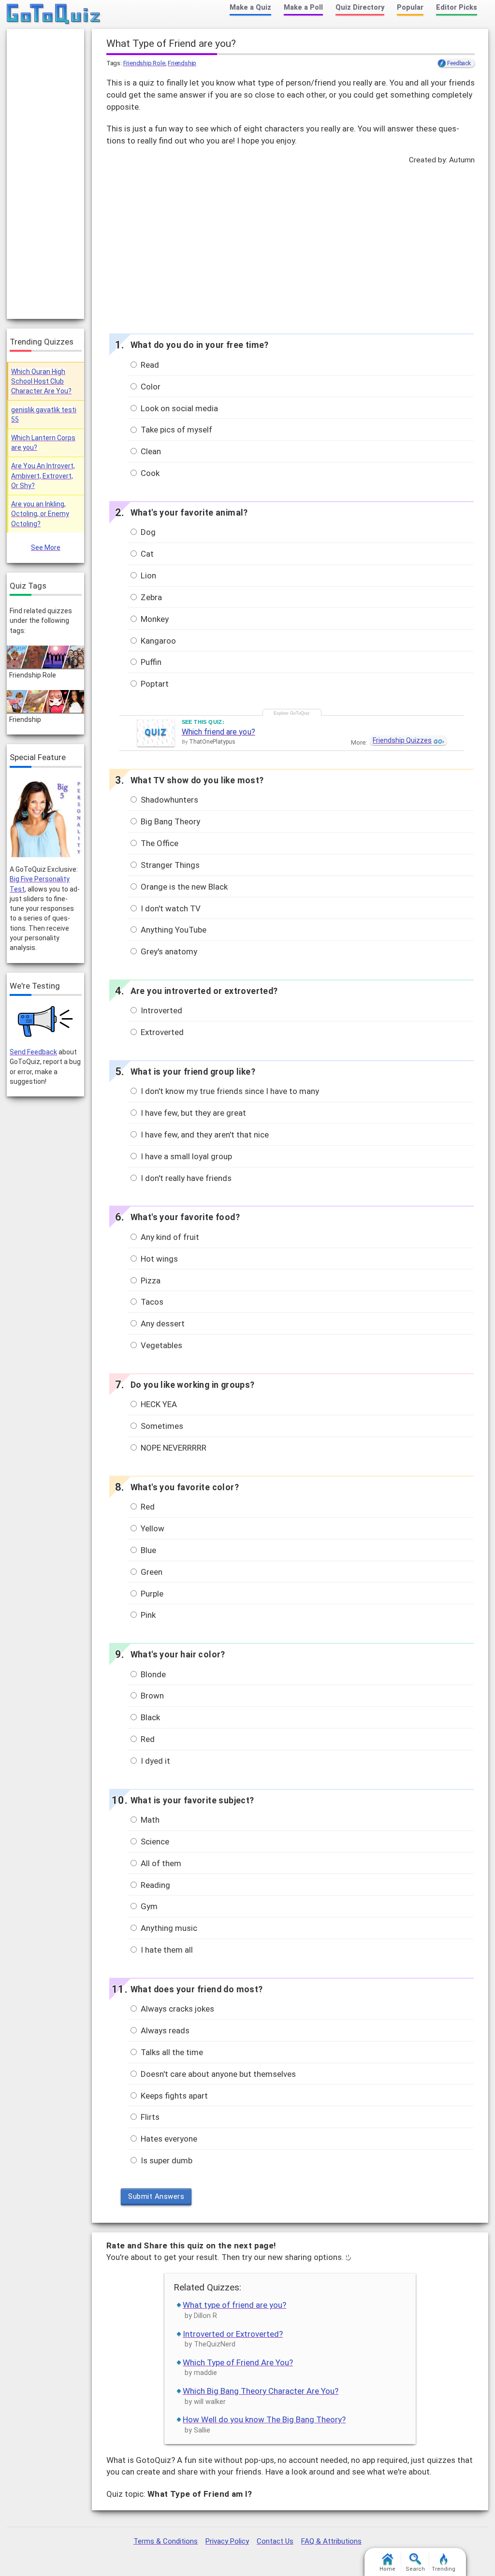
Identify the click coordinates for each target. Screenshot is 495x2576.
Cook (149, 473)
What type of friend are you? (234, 2305)
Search (415, 2569)
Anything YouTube (173, 930)
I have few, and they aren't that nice (204, 1135)
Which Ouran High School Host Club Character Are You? (41, 381)
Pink (147, 1615)
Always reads (164, 2030)
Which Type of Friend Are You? (238, 2362)
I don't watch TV (170, 908)
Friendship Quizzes (402, 740)
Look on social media (178, 408)
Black (149, 1717)
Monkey (154, 619)
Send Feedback (33, 1052)
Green (151, 1572)
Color (150, 387)
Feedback (459, 63)
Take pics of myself (175, 430)
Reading (154, 1885)
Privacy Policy (227, 2541)
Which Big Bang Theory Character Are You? (261, 2391)
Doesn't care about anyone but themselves (217, 2074)
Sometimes (161, 1426)
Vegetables (160, 1345)
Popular (410, 7)
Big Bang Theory (169, 821)
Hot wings (158, 1259)
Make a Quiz (250, 7)
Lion (147, 576)
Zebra (150, 597)
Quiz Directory (360, 7)
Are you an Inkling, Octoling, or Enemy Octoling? (40, 514)
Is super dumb (166, 2160)
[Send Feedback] (46, 1022)
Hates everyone (168, 2139)
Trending (444, 2569)
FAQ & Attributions (331, 2541)
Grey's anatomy (168, 951)
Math (149, 1820)
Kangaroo (157, 641)
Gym (148, 1906)
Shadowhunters (168, 800)
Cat (146, 554)
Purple (151, 1594)
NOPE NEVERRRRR (173, 1448)
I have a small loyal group (185, 1156)
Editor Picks (457, 7)
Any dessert (162, 1324)
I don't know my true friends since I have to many (229, 1091)
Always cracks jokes (176, 2009)
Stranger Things (169, 865)
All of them (160, 1863)
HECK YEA (158, 1404)
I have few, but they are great (192, 1113)
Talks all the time (171, 2052)
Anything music (168, 1928)
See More (46, 547)
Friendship (182, 63)
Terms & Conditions (166, 2541)
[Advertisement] (290, 246)
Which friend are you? (218, 732)
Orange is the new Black (183, 887)
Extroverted (161, 1032)
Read (149, 365)
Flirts (149, 2117)
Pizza (150, 1281)
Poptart (154, 684)
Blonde (152, 1674)
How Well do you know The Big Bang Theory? (264, 2419)
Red (147, 1507)
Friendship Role (144, 63)
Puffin (150, 662)
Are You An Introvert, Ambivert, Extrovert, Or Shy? (43, 476)
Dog (147, 532)
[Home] (54, 14)
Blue (147, 1550)
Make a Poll (303, 7)
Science (154, 1842)
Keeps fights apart (173, 2096)
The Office (159, 843)
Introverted (160, 1010)
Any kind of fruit (169, 1237)
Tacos (151, 1302)
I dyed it (154, 1761)
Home (387, 2569)
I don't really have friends (185, 1178)
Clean (150, 451)
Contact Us (275, 2541)
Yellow (152, 1528)
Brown (151, 1696)
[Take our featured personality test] (45, 818)
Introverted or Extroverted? (233, 2334)
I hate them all (166, 1950)
